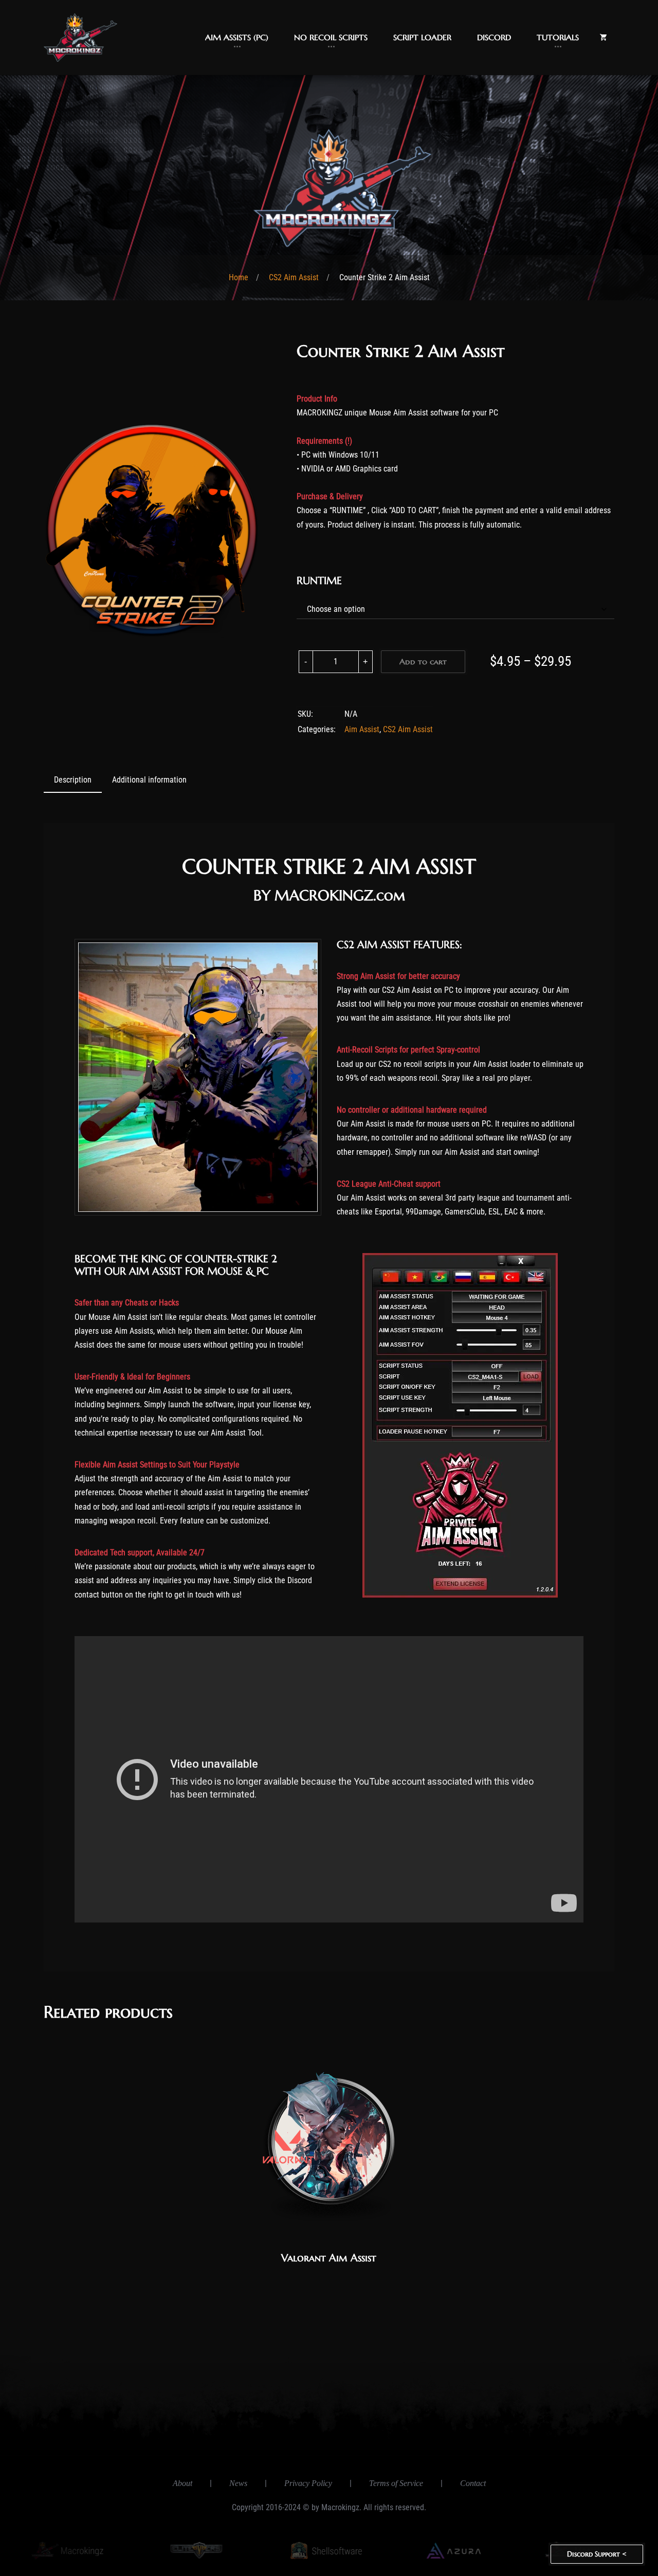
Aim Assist (362, 729)
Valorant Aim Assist (329, 2258)
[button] (237, 38)
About (182, 2483)
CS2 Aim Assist (294, 277)
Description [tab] (73, 780)
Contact (473, 2483)
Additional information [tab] (149, 780)
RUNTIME (319, 581)
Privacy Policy (308, 2483)
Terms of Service (396, 2483)
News (238, 2483)
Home (239, 277)
